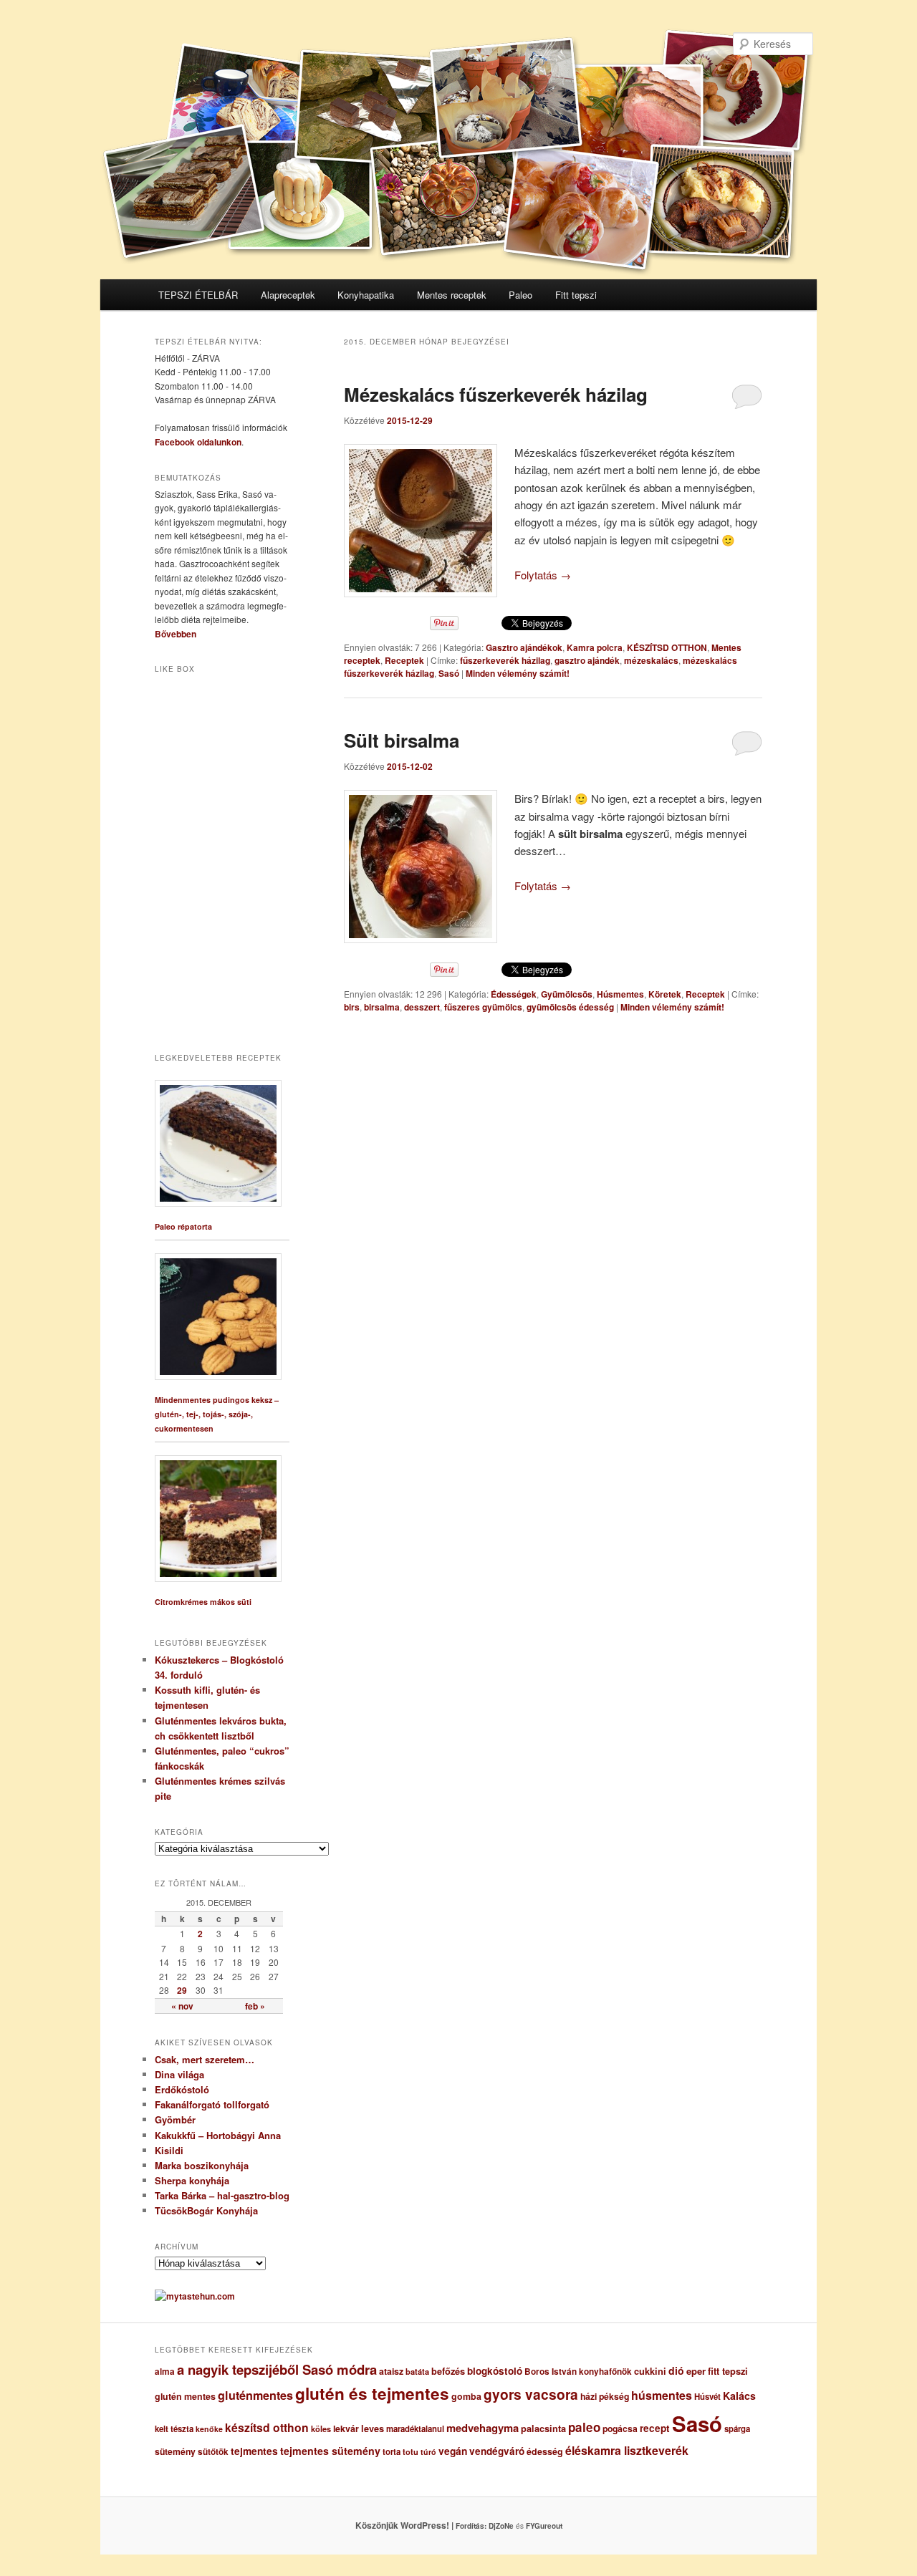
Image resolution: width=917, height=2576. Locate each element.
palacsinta (543, 2428)
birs (352, 1007)
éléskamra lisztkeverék (627, 2450)
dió (676, 2370)
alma (165, 2372)
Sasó (449, 673)
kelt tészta (174, 2429)
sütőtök (213, 2452)
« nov (182, 2006)
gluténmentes (255, 2395)
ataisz (391, 2371)
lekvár (346, 2428)
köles (321, 2429)
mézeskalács (651, 660)
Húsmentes (620, 994)
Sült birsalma (402, 740)
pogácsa (620, 2428)
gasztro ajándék (587, 660)
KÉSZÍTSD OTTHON (667, 647)
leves (373, 2428)
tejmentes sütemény (330, 2451)
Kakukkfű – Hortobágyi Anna (218, 2135)
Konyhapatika (366, 295)
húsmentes (662, 2395)
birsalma (382, 1007)
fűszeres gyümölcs (483, 1007)
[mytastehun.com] (195, 2296)
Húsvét (707, 2397)
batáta (417, 2372)
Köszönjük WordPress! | (422, 2525)
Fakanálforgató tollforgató (212, 2104)
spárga (737, 2429)
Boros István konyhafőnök (578, 2372)
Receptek (404, 660)
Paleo (520, 295)
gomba (466, 2396)
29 (182, 1990)
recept (655, 2428)
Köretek (665, 994)
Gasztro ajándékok (524, 647)
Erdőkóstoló (182, 2089)
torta (392, 2452)
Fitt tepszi (576, 295)
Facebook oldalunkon (198, 442)
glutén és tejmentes (372, 2393)
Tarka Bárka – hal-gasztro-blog (222, 2195)
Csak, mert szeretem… (205, 2059)
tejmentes (254, 2451)
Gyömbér (175, 2119)
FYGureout (544, 2526)
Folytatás (543, 575)
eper (696, 2371)
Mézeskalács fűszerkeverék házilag (496, 394)
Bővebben (176, 634)
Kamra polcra (595, 647)
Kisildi (169, 2150)
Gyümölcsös (567, 994)
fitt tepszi (728, 2371)
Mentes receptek (452, 295)
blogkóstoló (495, 2371)
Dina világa (179, 2074)
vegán (453, 2451)
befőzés (448, 2371)
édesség (545, 2451)
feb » (255, 2006)
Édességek (514, 994)
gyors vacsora (531, 2394)
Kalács (739, 2396)
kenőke (209, 2429)
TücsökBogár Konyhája (206, 2210)
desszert (422, 1007)
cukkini (650, 2371)
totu (411, 2452)
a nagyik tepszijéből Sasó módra (277, 2369)
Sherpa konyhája (192, 2180)
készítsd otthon (267, 2427)
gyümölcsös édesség (570, 1007)
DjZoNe (501, 2526)
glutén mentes (185, 2396)
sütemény (175, 2451)
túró (428, 2452)
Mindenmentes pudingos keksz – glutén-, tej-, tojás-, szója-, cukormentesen (217, 1414)
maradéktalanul (415, 2429)
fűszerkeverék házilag (505, 660)
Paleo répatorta (183, 1226)
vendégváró (497, 2451)
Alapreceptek (288, 295)
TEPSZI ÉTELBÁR (198, 295)
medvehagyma (482, 2428)
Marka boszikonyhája (202, 2165)
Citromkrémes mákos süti (203, 1602)
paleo (584, 2427)
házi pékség (605, 2396)
